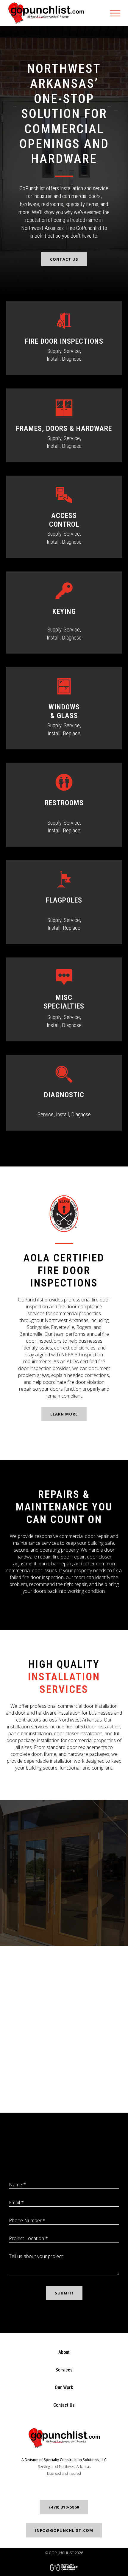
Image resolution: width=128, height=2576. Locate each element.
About (64, 2352)
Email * (16, 2202)
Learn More (64, 1414)
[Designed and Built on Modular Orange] (64, 2567)
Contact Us (64, 259)
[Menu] (119, 13)
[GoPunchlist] (46, 13)
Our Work (64, 2387)
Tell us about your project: (36, 2256)
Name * (17, 2185)
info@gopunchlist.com (64, 2530)
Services (64, 2370)
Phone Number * (27, 2220)
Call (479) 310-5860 (64, 1927)
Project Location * (28, 2238)
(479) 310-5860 (64, 2507)
